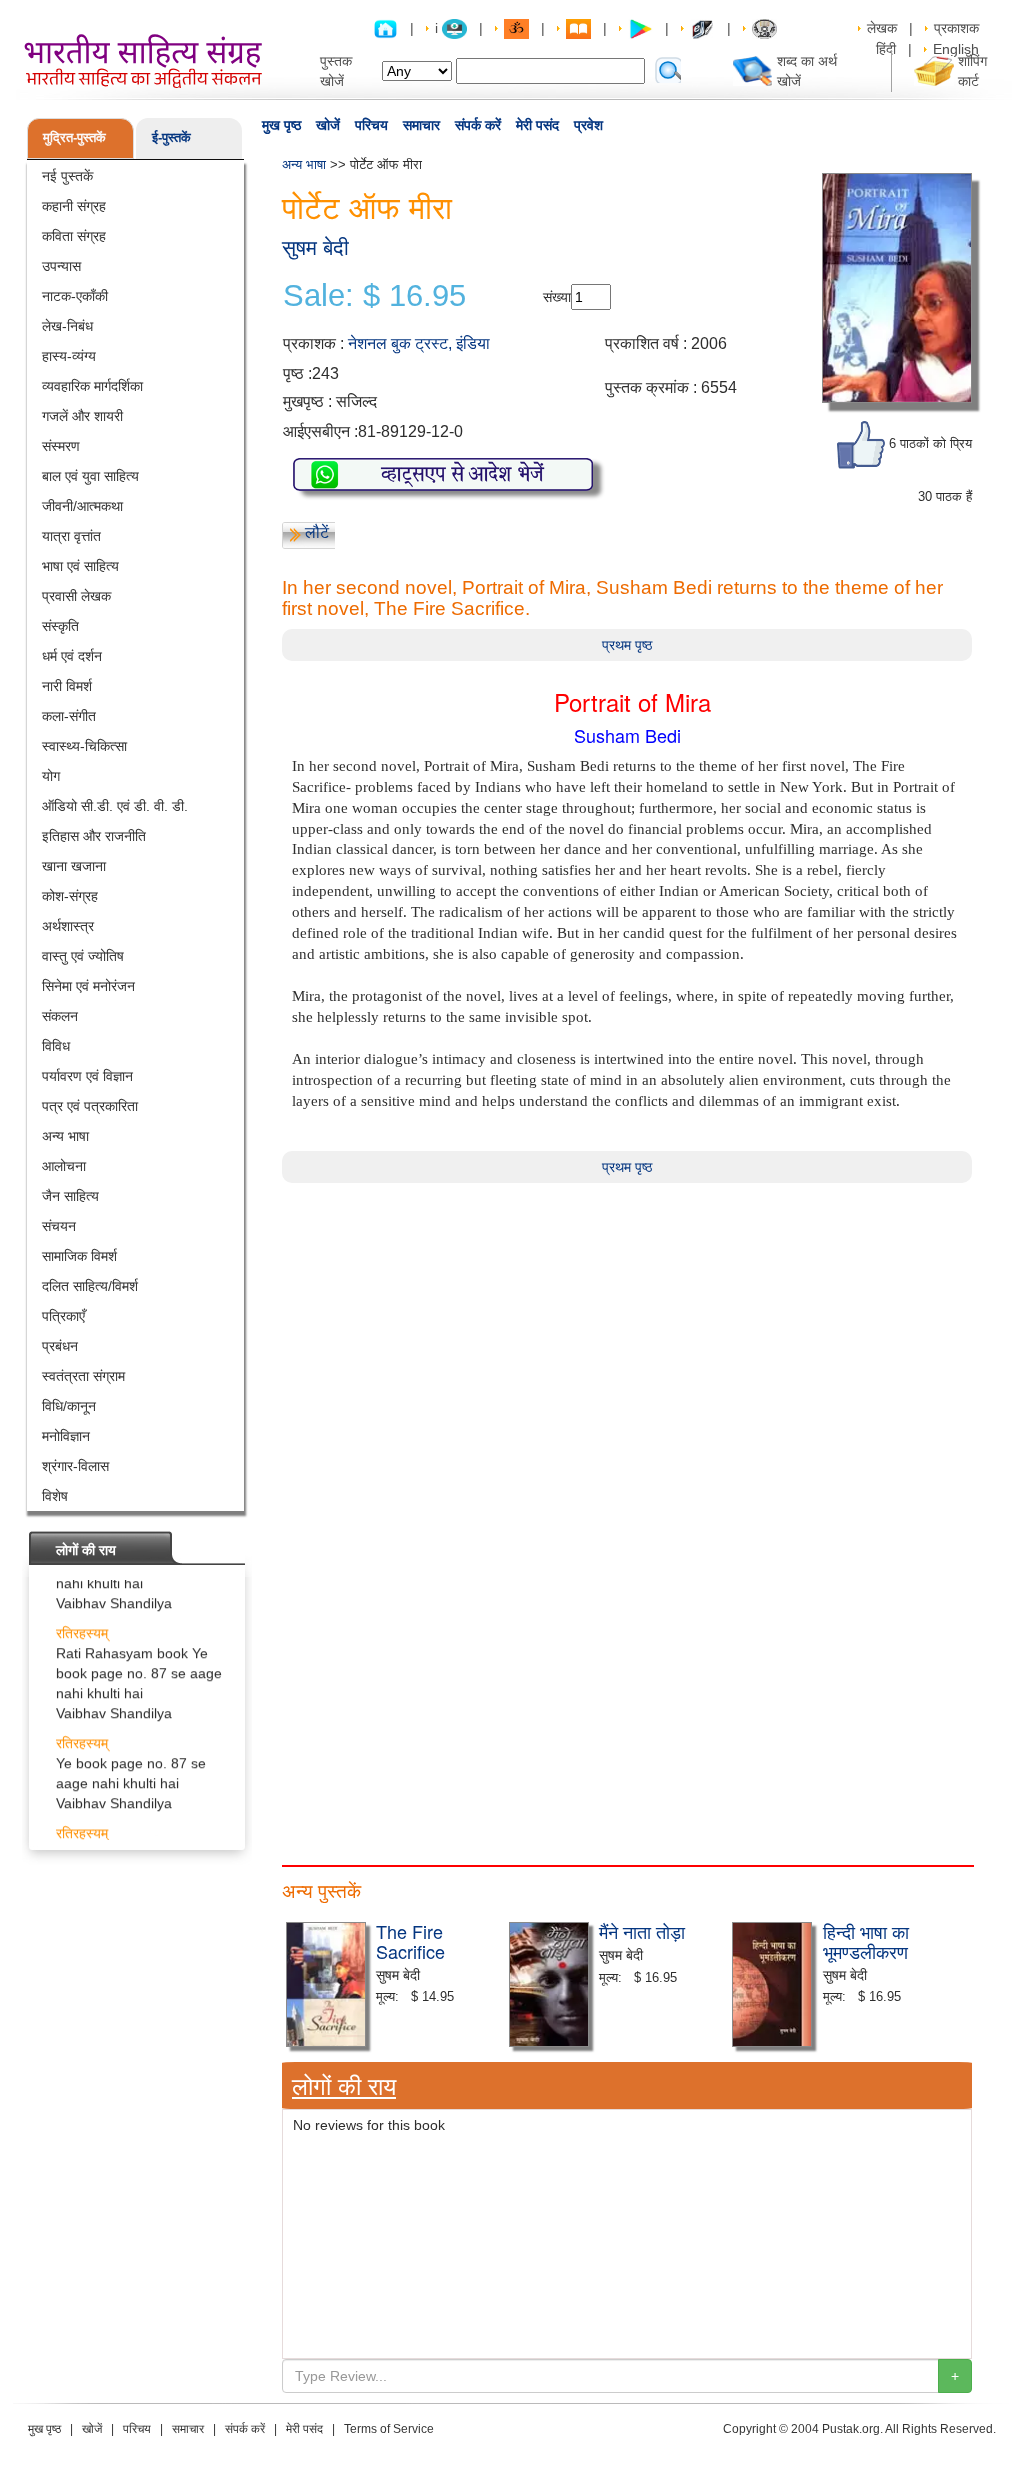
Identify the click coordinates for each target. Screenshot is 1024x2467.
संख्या (557, 297)
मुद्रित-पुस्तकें (74, 137)
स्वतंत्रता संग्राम (83, 1376)
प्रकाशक (956, 28)
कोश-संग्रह (70, 896)
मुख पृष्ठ (281, 125)
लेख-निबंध (67, 326)
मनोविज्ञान (66, 1436)
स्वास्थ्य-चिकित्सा (84, 746)
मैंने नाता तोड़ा (642, 1931)
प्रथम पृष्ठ (627, 645)
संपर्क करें (478, 125)
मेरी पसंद (537, 125)
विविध (56, 1046)
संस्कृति (60, 626)
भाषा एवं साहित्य (80, 566)
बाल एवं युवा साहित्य (90, 476)
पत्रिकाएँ (63, 1316)
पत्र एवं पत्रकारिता (90, 1106)
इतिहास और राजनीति (94, 836)
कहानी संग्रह (74, 206)
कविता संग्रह (74, 236)
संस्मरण (61, 446)
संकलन (60, 1016)
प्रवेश (588, 125)
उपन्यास (61, 266)
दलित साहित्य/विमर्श (90, 1286)
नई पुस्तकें (67, 176)
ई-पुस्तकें (171, 137)
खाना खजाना (74, 866)
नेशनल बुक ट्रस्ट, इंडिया (419, 343)
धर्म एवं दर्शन (72, 656)
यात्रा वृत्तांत (71, 536)
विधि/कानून (69, 1406)
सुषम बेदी (315, 247)
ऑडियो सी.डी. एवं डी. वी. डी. (115, 806)
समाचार (421, 125)
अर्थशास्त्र (68, 926)
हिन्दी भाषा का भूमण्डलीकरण (866, 1941)
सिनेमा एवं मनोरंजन (88, 986)
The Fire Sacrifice (410, 1941)
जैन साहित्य (70, 1196)
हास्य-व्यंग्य (69, 356)
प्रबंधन (60, 1346)
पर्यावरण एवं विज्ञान (87, 1076)
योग (51, 776)
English (956, 49)
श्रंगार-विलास (75, 1466)
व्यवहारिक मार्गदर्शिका (92, 386)
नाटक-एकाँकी (75, 296)
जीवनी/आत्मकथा (82, 506)
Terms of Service (389, 2429)
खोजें (328, 125)
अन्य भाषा (65, 1136)
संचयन (59, 1226)
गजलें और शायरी (82, 416)
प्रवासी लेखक (76, 596)
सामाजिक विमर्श (79, 1256)
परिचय (371, 125)
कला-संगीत (69, 716)
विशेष (55, 1496)
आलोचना (64, 1166)
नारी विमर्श (67, 686)
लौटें (317, 532)
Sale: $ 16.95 (374, 296)
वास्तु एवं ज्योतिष (83, 956)
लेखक (882, 28)
